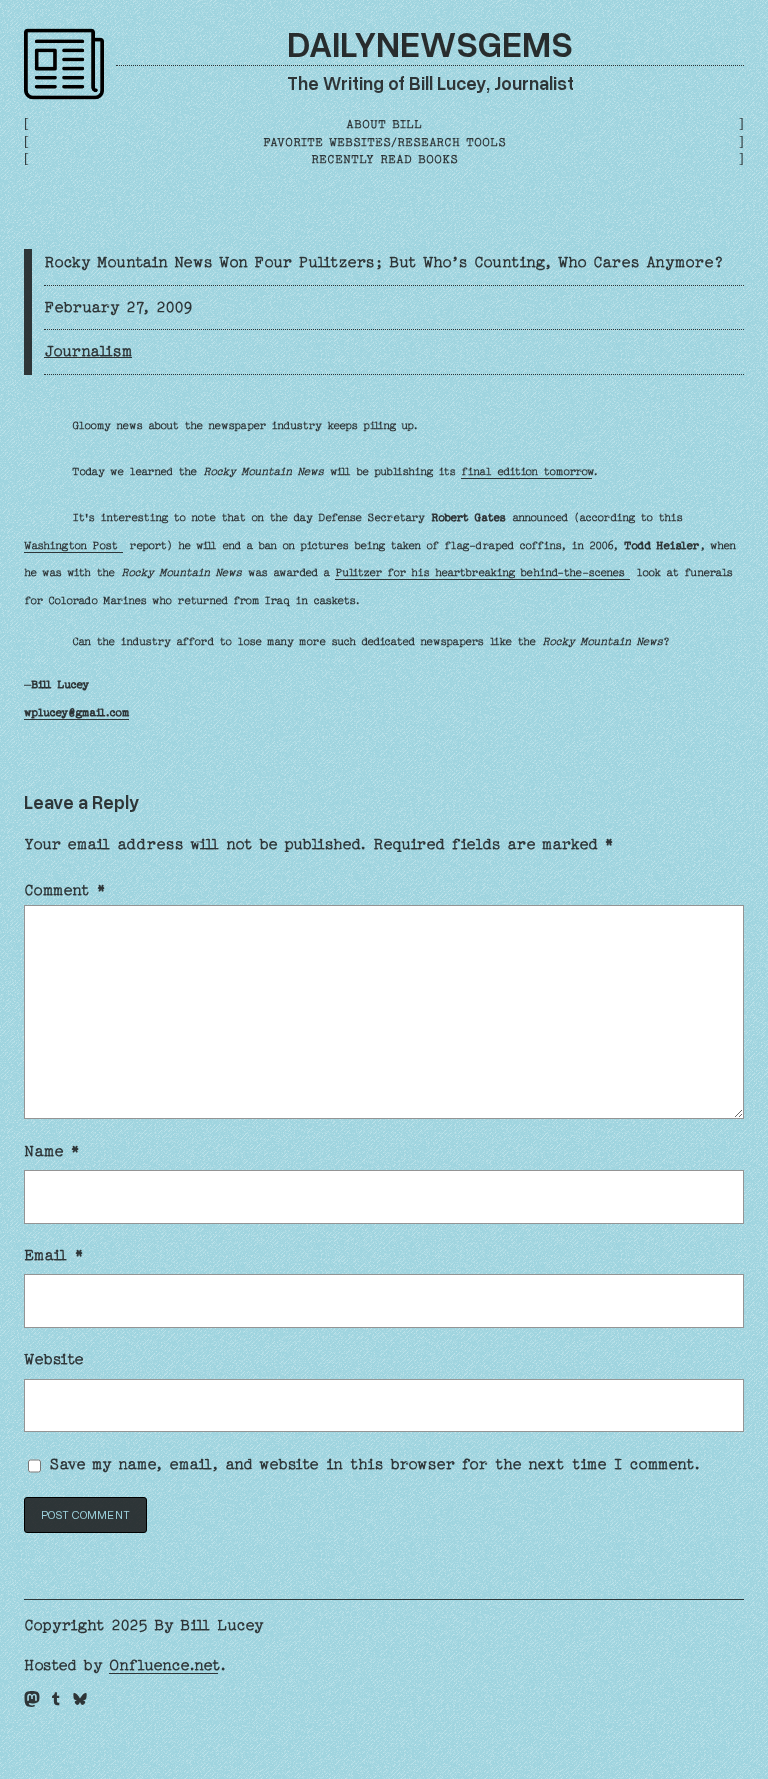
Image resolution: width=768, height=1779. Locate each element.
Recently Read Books (384, 159)
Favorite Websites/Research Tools (384, 142)
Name (52, 1151)
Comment (65, 890)
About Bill (384, 124)
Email (54, 1255)
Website (54, 1359)
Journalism (88, 351)
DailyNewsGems (430, 43)
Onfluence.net (163, 1665)
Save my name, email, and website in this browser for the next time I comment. (375, 1464)
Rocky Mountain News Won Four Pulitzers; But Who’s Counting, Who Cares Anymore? (384, 262)
